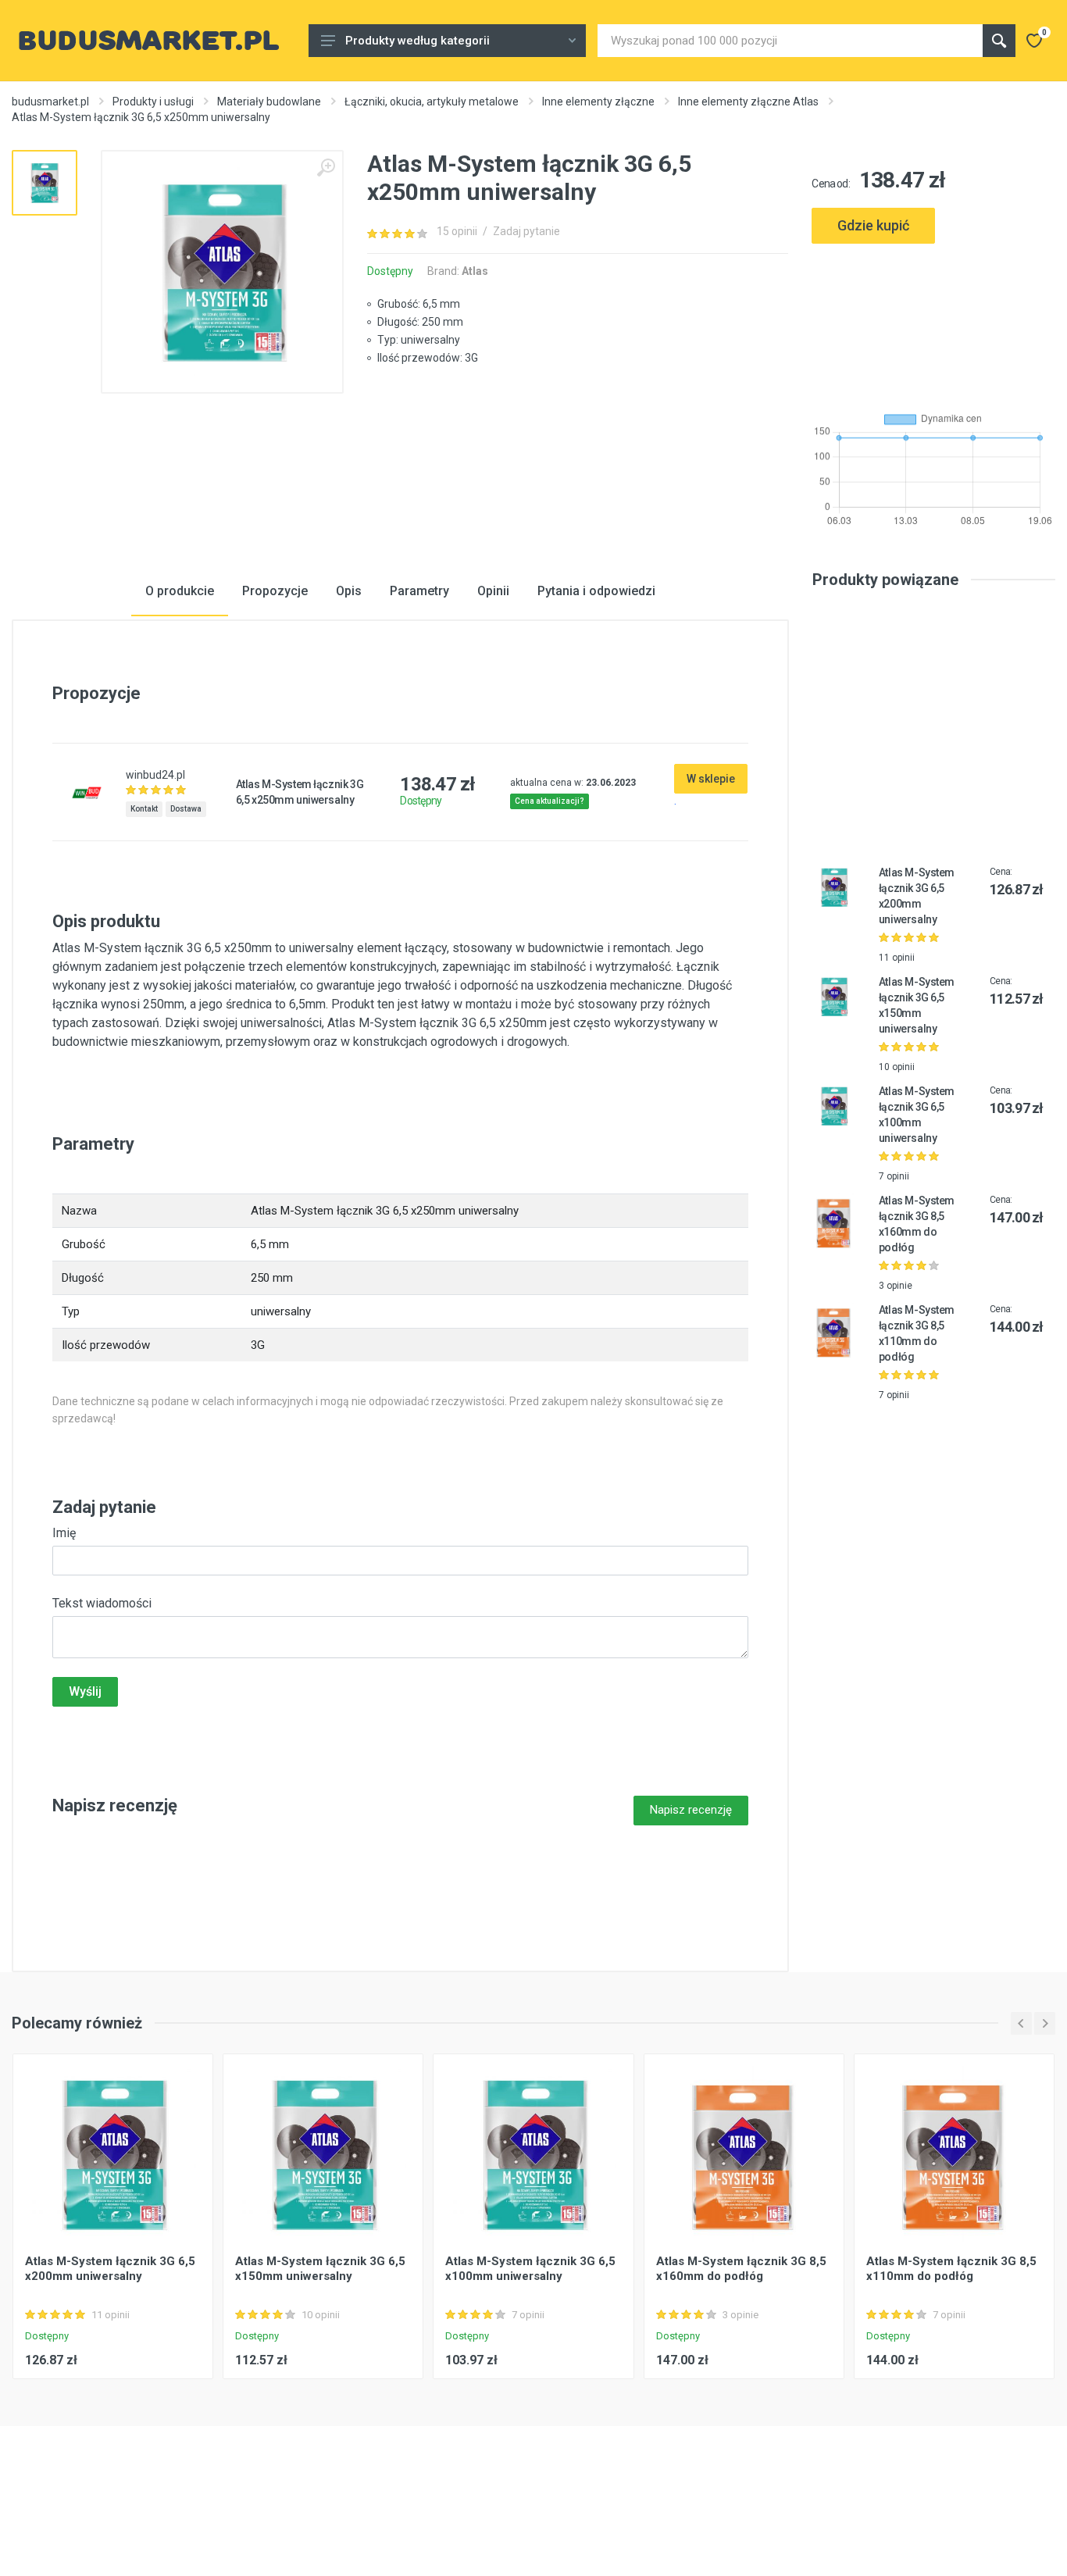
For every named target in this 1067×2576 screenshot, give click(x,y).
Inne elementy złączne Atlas (748, 102)
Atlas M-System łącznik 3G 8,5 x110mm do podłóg (951, 2269)
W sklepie (711, 779)
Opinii (493, 591)
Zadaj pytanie (526, 231)
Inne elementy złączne (598, 102)
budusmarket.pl (50, 102)
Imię (64, 1533)
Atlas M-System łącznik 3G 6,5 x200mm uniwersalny (110, 2269)
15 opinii (457, 231)
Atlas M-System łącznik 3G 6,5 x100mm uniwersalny (530, 2269)
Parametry (419, 591)
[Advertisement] (933, 321)
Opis (349, 591)
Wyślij (85, 1691)
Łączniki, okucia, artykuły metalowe (432, 102)
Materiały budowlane (269, 102)
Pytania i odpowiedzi (596, 591)
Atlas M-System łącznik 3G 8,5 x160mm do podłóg (741, 2269)
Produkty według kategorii (418, 41)
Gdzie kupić (873, 225)
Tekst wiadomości (102, 1603)
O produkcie (180, 591)
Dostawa (186, 809)
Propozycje (275, 591)
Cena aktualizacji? (550, 801)
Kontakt (144, 809)
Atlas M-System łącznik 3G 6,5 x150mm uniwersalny (320, 2269)
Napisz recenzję (691, 1810)
